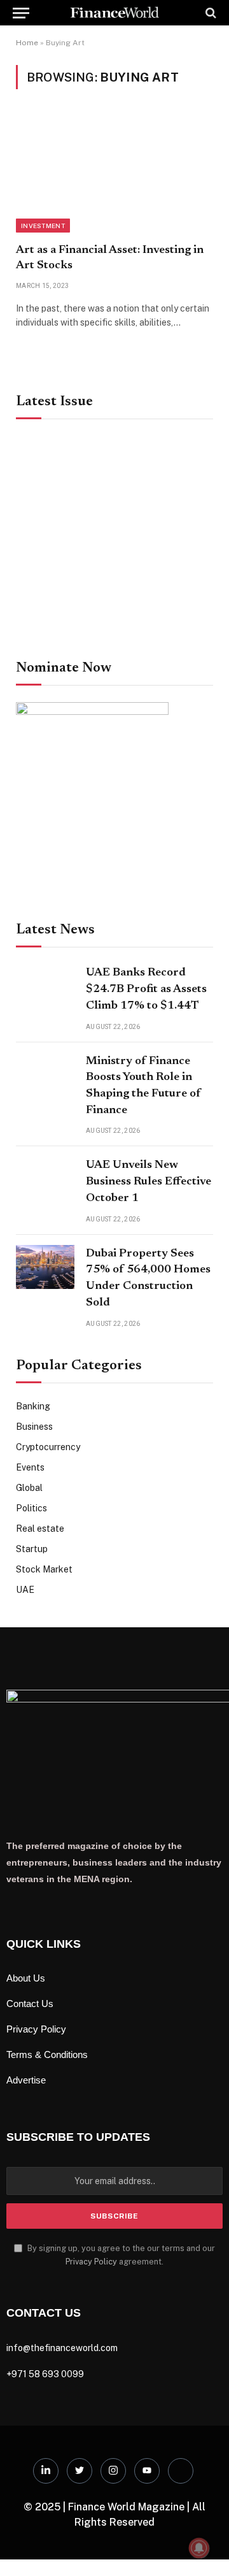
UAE (25, 1590)
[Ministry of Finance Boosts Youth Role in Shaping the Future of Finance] (45, 1075)
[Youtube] (147, 2471)
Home (27, 43)
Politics (31, 1508)
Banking (33, 1406)
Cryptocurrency (48, 1447)
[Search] (210, 13)
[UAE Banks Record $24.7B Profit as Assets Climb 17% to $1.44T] (45, 986)
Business (34, 1427)
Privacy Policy (91, 2262)
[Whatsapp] (181, 2471)
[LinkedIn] (46, 2471)
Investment (43, 226)
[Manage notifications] (199, 2548)
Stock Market (44, 1569)
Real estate (40, 1529)
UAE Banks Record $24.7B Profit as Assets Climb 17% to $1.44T (146, 989)
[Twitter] (80, 2471)
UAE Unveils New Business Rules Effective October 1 (149, 1182)
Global (29, 1488)
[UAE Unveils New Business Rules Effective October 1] (45, 1178)
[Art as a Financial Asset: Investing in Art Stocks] (114, 174)
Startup (32, 1549)
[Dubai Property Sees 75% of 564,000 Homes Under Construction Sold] (45, 1267)
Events (30, 1467)
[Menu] (21, 13)
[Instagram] (113, 2471)
